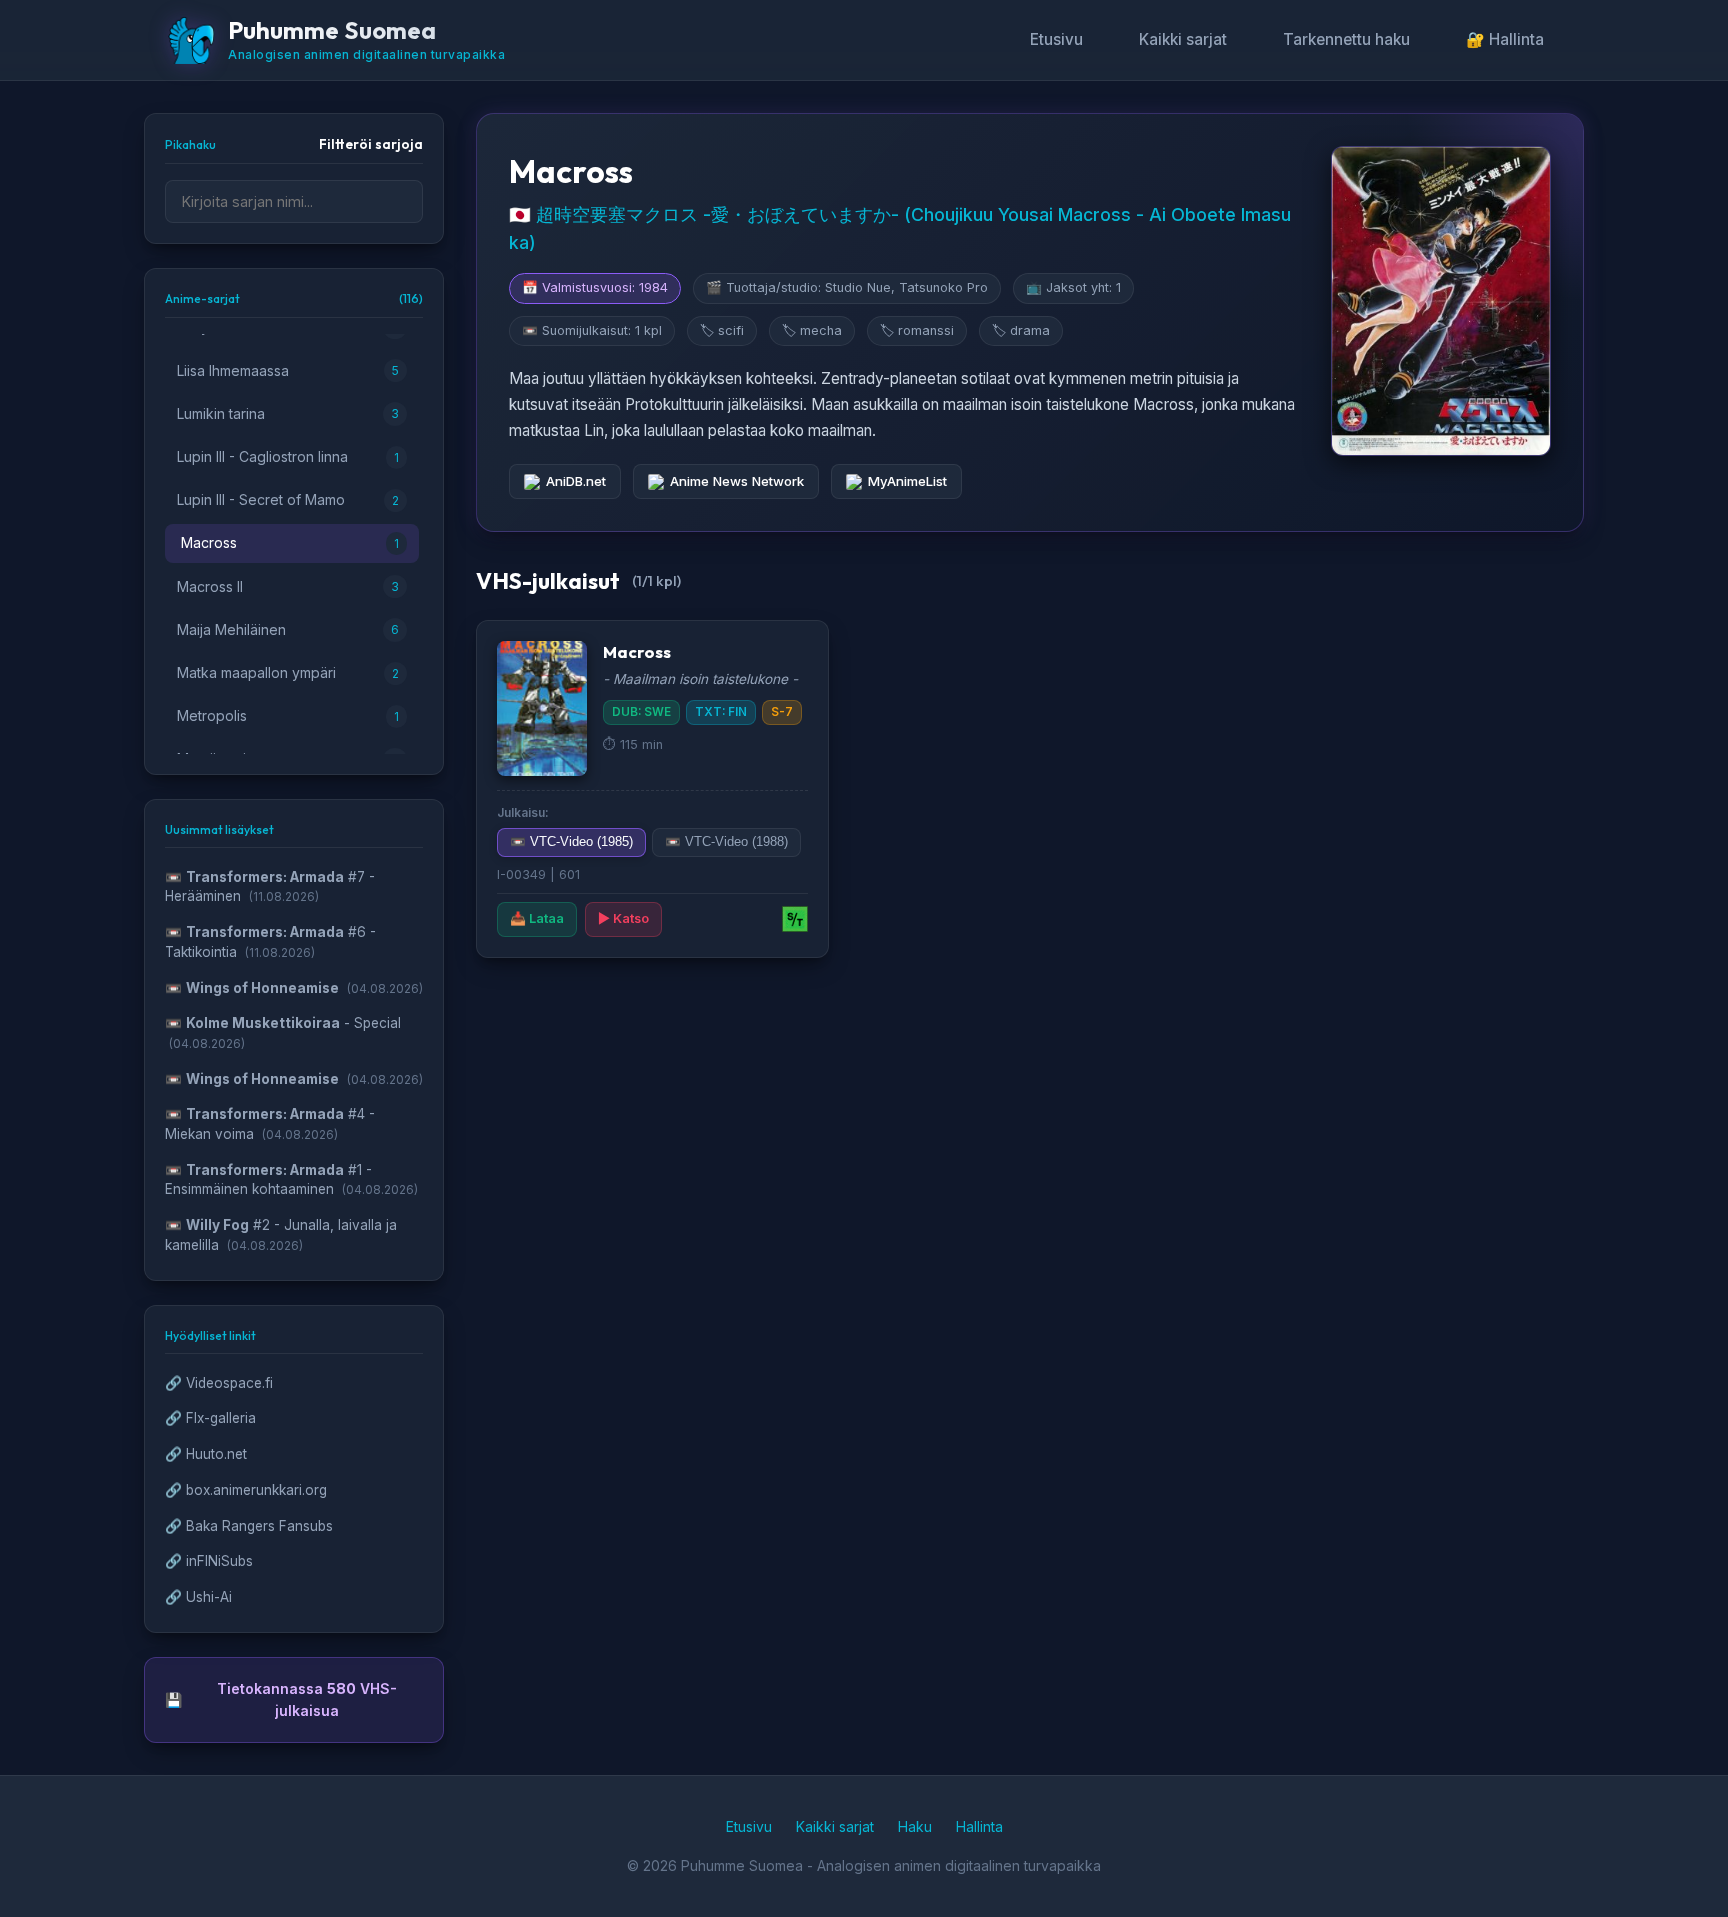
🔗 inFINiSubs (209, 1561)
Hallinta (979, 1826)
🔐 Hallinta (1505, 39)
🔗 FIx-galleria (210, 1418)
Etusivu (1056, 39)
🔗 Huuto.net (206, 1454)
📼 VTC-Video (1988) (726, 842)
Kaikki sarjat (1183, 39)
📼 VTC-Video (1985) (571, 842)
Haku (915, 1826)
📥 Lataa (537, 918)
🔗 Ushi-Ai (198, 1597)
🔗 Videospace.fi (219, 1383)
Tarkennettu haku (1346, 39)
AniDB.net (576, 481)
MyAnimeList (907, 481)
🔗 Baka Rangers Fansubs (249, 1526)
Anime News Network (737, 481)
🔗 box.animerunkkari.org (246, 1490)
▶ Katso (623, 918)
